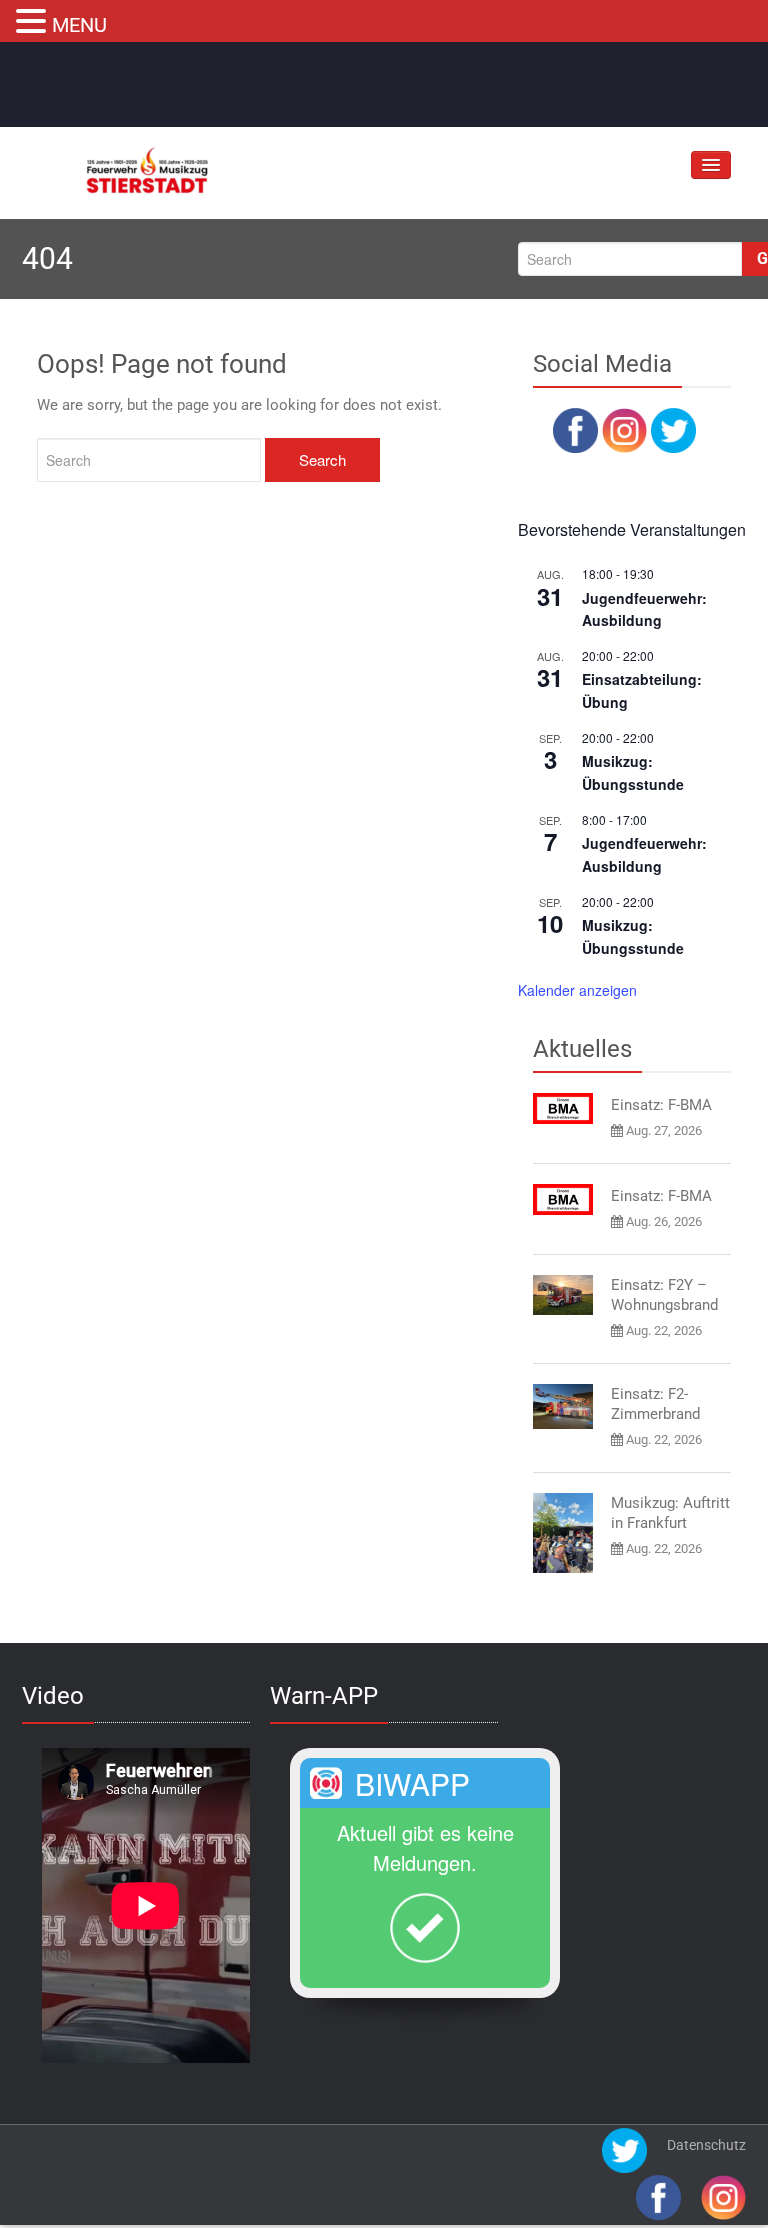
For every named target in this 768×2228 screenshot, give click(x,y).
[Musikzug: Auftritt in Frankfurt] (563, 1533)
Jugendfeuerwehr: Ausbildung (644, 609)
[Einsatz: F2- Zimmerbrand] (563, 1406)
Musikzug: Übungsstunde (633, 772)
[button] (34, 19)
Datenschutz (706, 2145)
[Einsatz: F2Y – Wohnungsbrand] (563, 1295)
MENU (79, 25)
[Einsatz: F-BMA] (563, 1108)
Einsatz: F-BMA (661, 1105)
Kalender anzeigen (577, 990)
